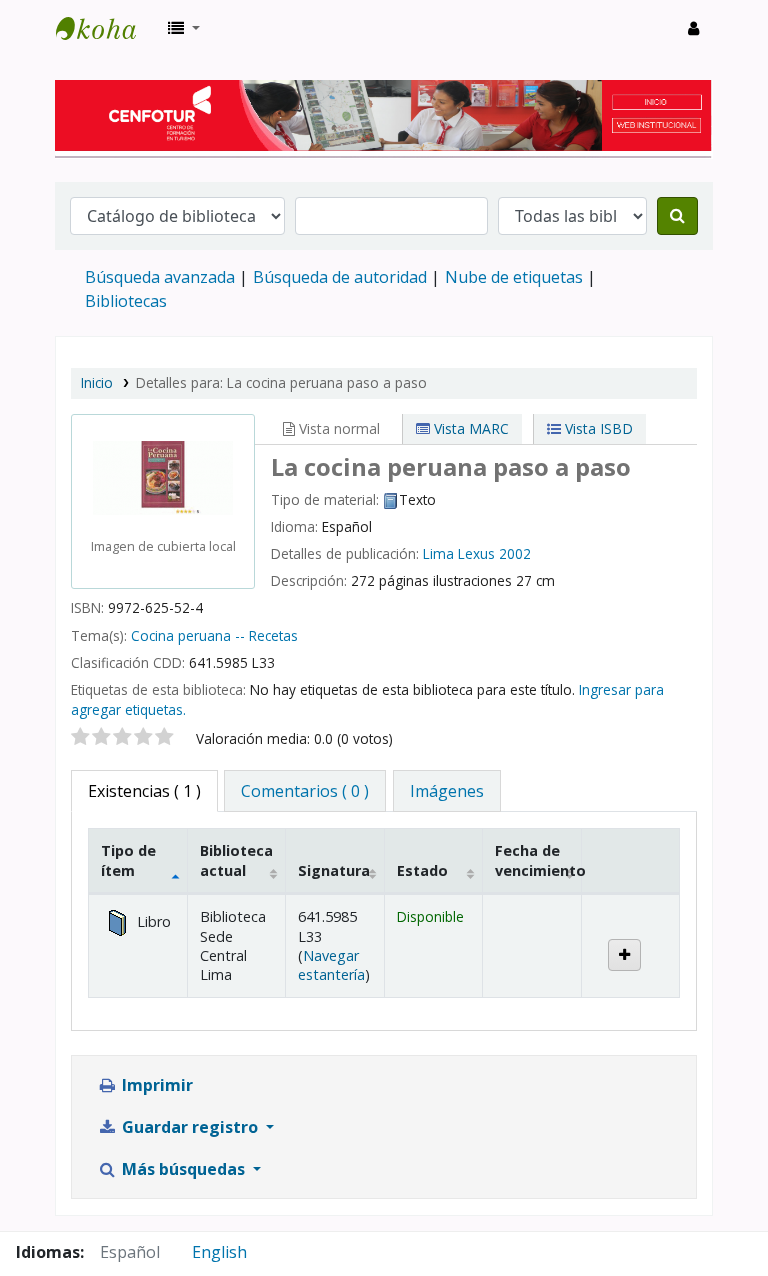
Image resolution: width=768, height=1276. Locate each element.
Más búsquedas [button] (183, 1169)
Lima (438, 553)
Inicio (97, 382)
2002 (515, 553)
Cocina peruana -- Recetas (214, 635)
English (219, 1252)
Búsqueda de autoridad (340, 277)
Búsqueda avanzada (160, 277)
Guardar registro (190, 1127)
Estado (422, 870)
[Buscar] (677, 216)
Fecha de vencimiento (538, 860)
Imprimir (155, 1085)
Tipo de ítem (128, 860)
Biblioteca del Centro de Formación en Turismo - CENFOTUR (106, 28)
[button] (184, 28)
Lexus (476, 553)
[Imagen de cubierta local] (163, 476)
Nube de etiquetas (514, 277)
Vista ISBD (597, 428)
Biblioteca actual (236, 860)
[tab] (305, 791)
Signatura (334, 870)
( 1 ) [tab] (144, 791)
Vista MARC (469, 428)
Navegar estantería (331, 965)
